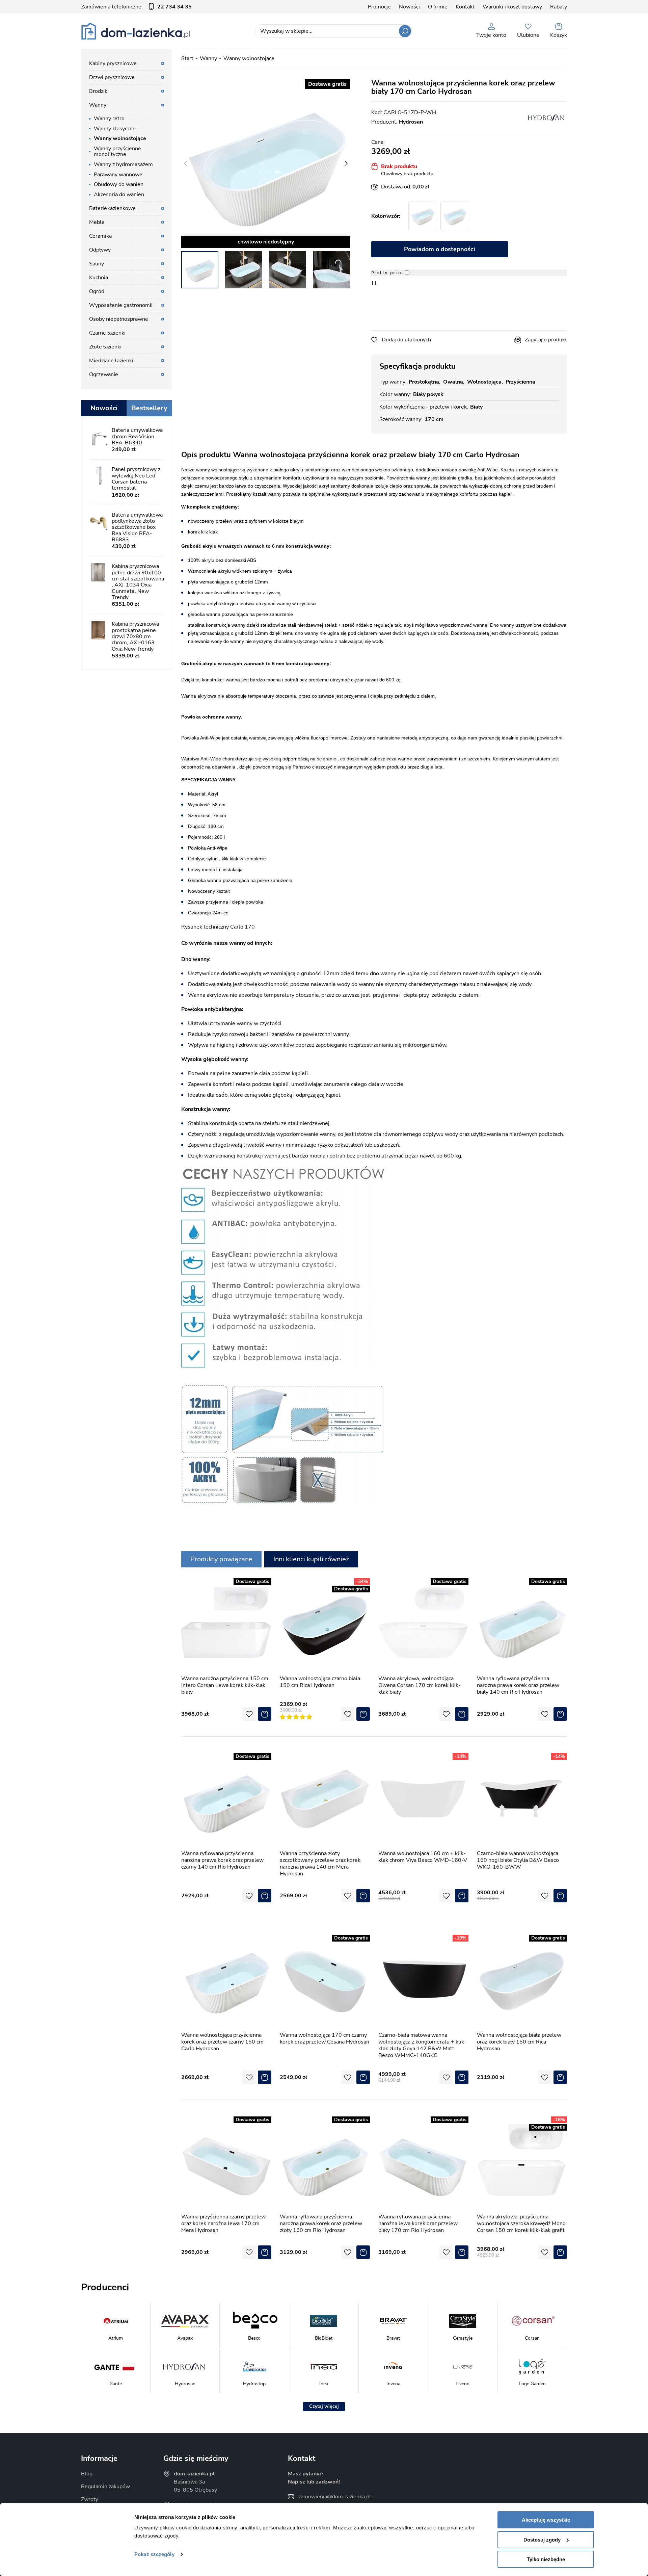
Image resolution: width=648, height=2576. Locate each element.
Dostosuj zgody (542, 2540)
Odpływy (100, 250)
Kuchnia (99, 278)
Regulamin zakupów (105, 2487)
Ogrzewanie (104, 374)
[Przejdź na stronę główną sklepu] (136, 31)
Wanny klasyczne (115, 129)
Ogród (97, 291)
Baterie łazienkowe (112, 208)
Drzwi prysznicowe (112, 77)
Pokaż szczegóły (154, 2554)
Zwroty (90, 2499)
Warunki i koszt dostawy (512, 7)
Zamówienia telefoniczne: (136, 7)
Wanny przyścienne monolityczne (117, 152)
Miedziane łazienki (111, 361)
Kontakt (465, 7)
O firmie (438, 7)
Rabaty (559, 7)
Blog (87, 2474)
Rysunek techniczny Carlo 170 (218, 927)
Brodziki (99, 91)
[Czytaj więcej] (324, 2406)
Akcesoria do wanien (119, 194)
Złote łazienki (105, 347)
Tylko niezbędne (546, 2559)
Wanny (208, 58)
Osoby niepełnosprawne (119, 319)
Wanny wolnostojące (249, 58)
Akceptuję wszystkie (546, 2520)
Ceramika (100, 236)
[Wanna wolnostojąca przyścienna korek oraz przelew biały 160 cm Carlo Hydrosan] (455, 216)
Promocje (379, 7)
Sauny (97, 264)
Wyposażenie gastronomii (121, 305)
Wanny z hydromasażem (123, 164)
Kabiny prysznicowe (113, 63)
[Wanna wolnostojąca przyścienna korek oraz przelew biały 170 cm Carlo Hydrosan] (266, 163)
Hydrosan (411, 122)
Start (187, 58)
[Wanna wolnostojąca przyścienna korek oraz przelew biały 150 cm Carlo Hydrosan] (423, 216)
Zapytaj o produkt (546, 340)
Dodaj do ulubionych (406, 340)
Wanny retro (109, 119)
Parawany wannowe (118, 175)
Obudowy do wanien (119, 184)
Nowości (409, 7)
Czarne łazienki (107, 333)
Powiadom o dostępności (440, 249)
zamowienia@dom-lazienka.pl (335, 2497)
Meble (97, 222)
